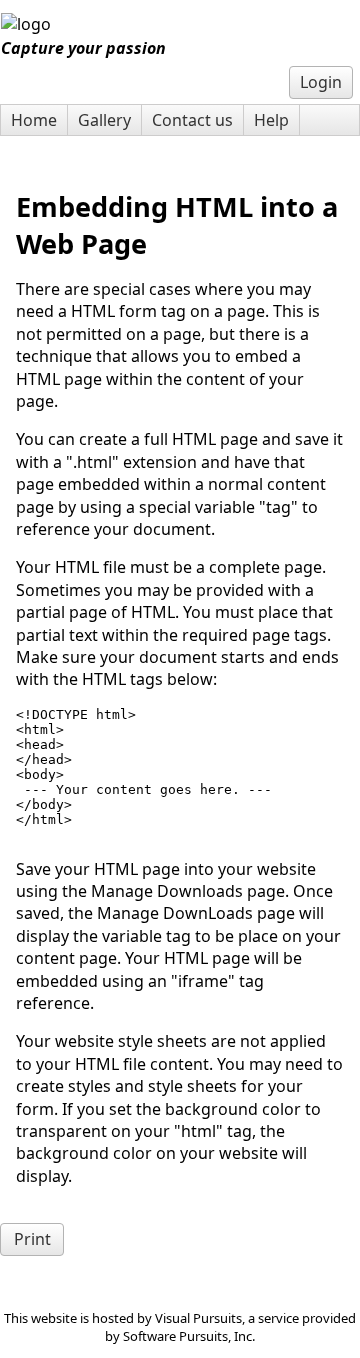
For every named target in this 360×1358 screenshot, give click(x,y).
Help (271, 120)
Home (34, 120)
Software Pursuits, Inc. (189, 1336)
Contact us (192, 120)
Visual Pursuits (198, 1318)
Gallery (104, 120)
